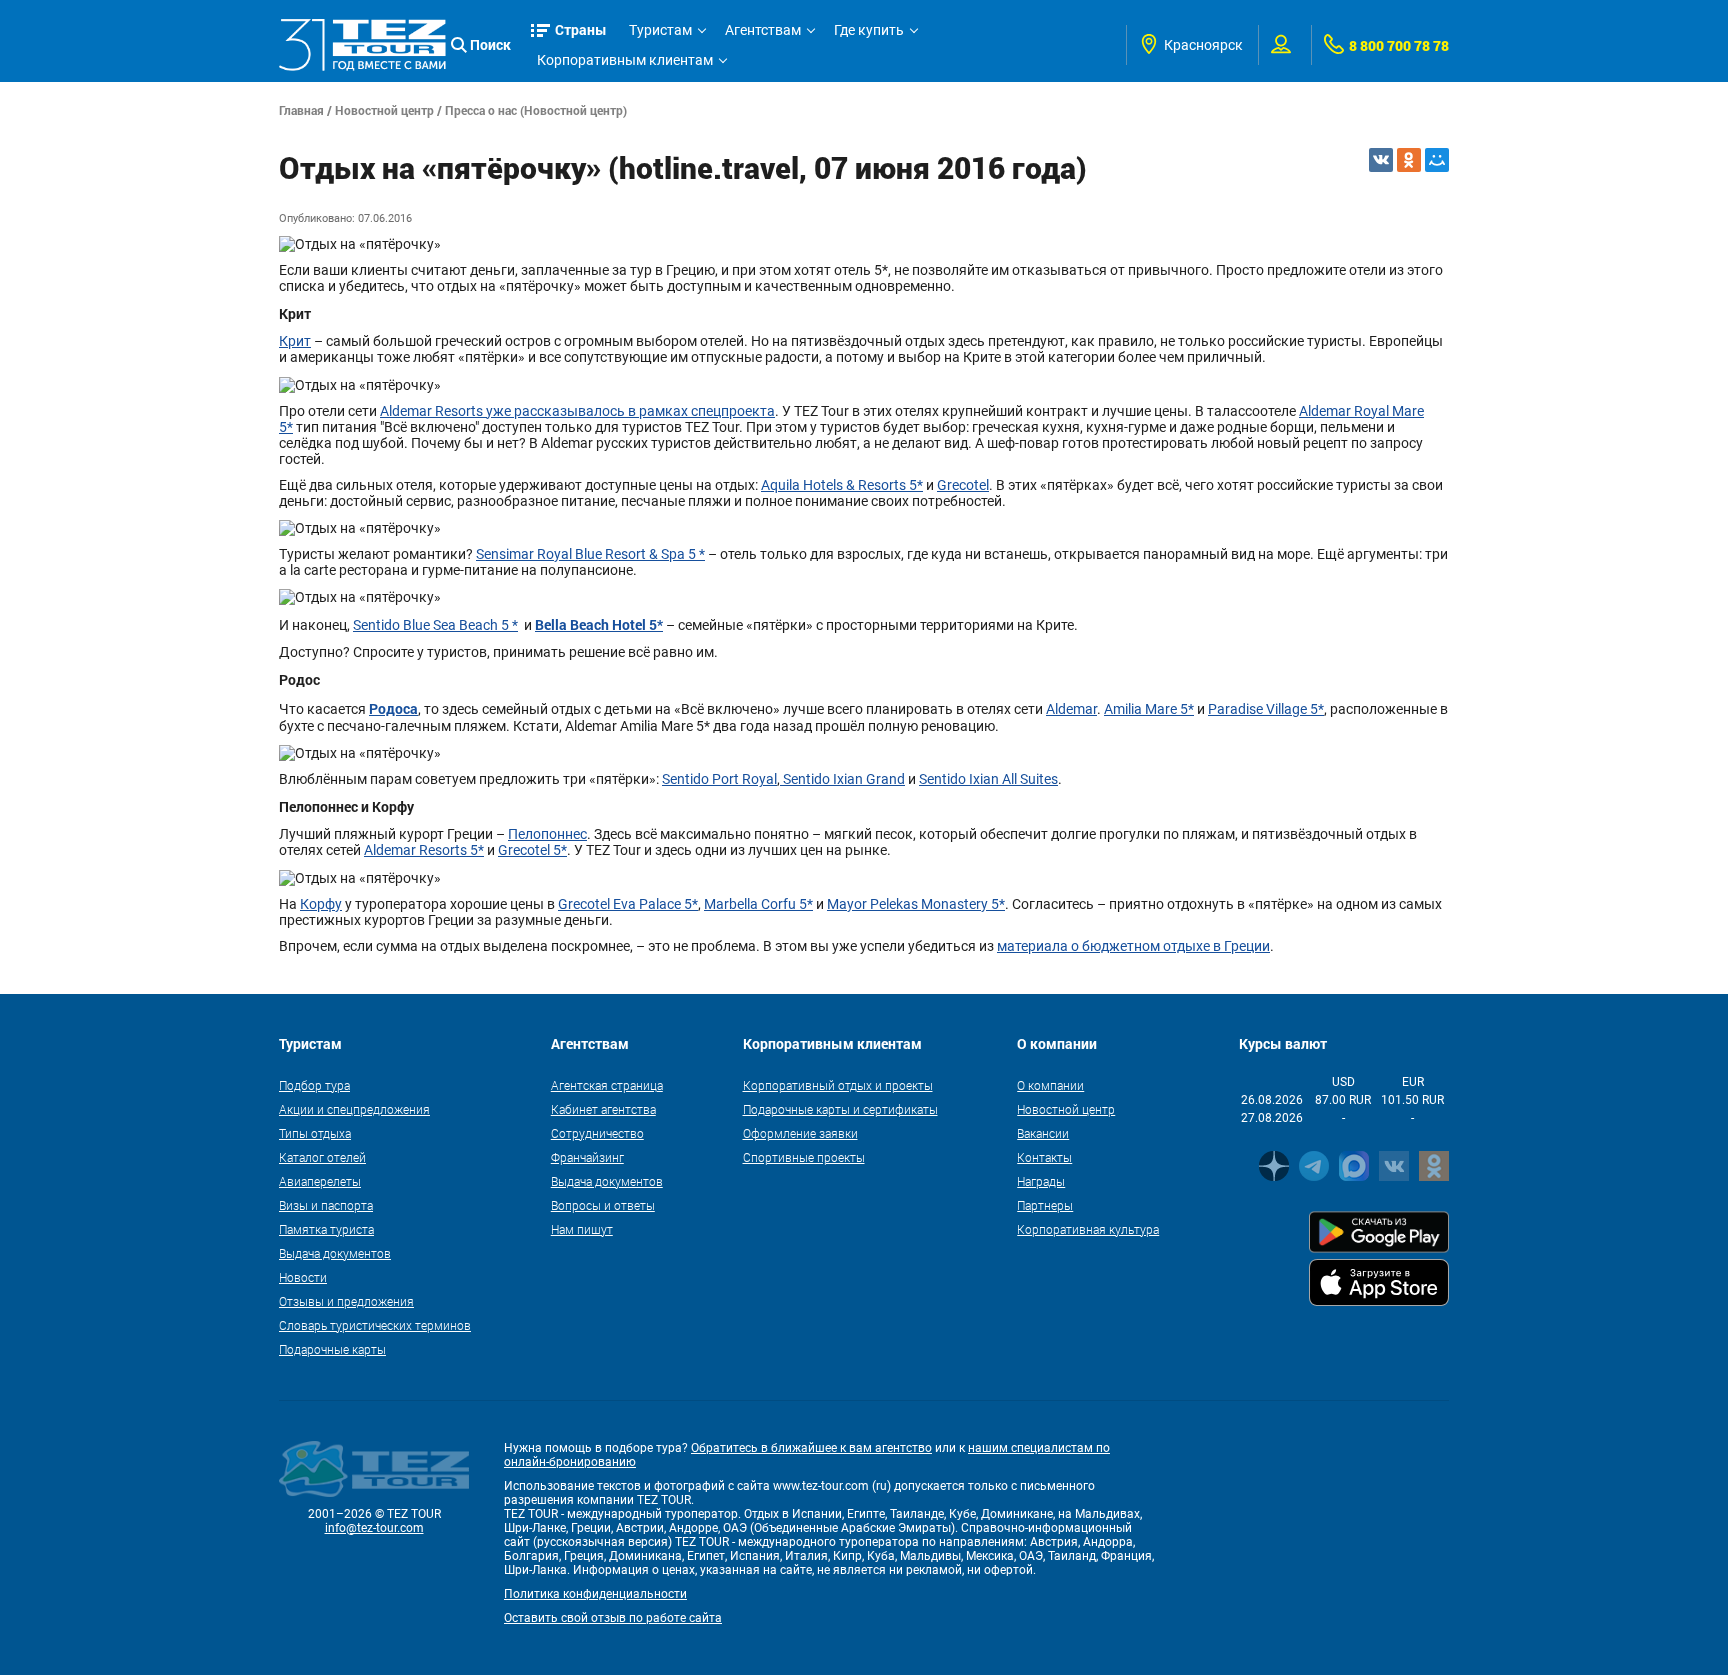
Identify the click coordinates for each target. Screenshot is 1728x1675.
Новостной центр (384, 110)
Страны (581, 29)
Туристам (660, 30)
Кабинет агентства (603, 1109)
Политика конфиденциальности (595, 1594)
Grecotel (963, 485)
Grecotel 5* (532, 850)
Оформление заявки (800, 1133)
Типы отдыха (315, 1133)
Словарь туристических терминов (375, 1325)
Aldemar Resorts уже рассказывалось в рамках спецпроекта (577, 411)
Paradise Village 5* (1266, 709)
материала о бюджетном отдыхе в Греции (1133, 946)
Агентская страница (607, 1085)
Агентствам (763, 30)
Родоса (393, 708)
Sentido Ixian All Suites (988, 779)
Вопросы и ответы (603, 1205)
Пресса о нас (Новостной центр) (536, 110)
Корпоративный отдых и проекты (838, 1085)
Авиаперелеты (320, 1181)
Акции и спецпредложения (354, 1109)
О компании (1050, 1085)
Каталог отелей (322, 1157)
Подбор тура (314, 1085)
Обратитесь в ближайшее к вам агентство (811, 1448)
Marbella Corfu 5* (758, 904)
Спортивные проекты (804, 1157)
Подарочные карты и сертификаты (840, 1109)
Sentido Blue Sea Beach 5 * (435, 625)
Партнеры (1045, 1205)
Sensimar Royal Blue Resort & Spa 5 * (590, 554)
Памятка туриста (326, 1229)
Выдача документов (335, 1253)
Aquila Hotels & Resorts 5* (842, 485)
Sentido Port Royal (719, 779)
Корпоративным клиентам (625, 60)
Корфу (321, 904)
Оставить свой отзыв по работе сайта (613, 1618)
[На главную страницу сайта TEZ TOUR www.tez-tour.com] (362, 44)
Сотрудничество (597, 1133)
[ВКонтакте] (1381, 160)
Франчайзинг (587, 1157)
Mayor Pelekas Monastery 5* (916, 904)
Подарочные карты (332, 1349)
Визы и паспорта (326, 1205)
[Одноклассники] (1409, 160)
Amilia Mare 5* (1149, 709)
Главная (301, 110)
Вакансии (1043, 1133)
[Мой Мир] (1437, 160)
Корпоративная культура (1088, 1229)
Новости (303, 1277)
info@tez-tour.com (374, 1528)
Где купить (869, 30)
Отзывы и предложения (346, 1301)
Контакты (1044, 1157)
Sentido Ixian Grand (842, 779)
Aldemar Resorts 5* (424, 850)
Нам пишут (582, 1229)
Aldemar (1071, 709)
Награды (1041, 1181)
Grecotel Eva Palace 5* (628, 904)
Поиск (490, 44)
